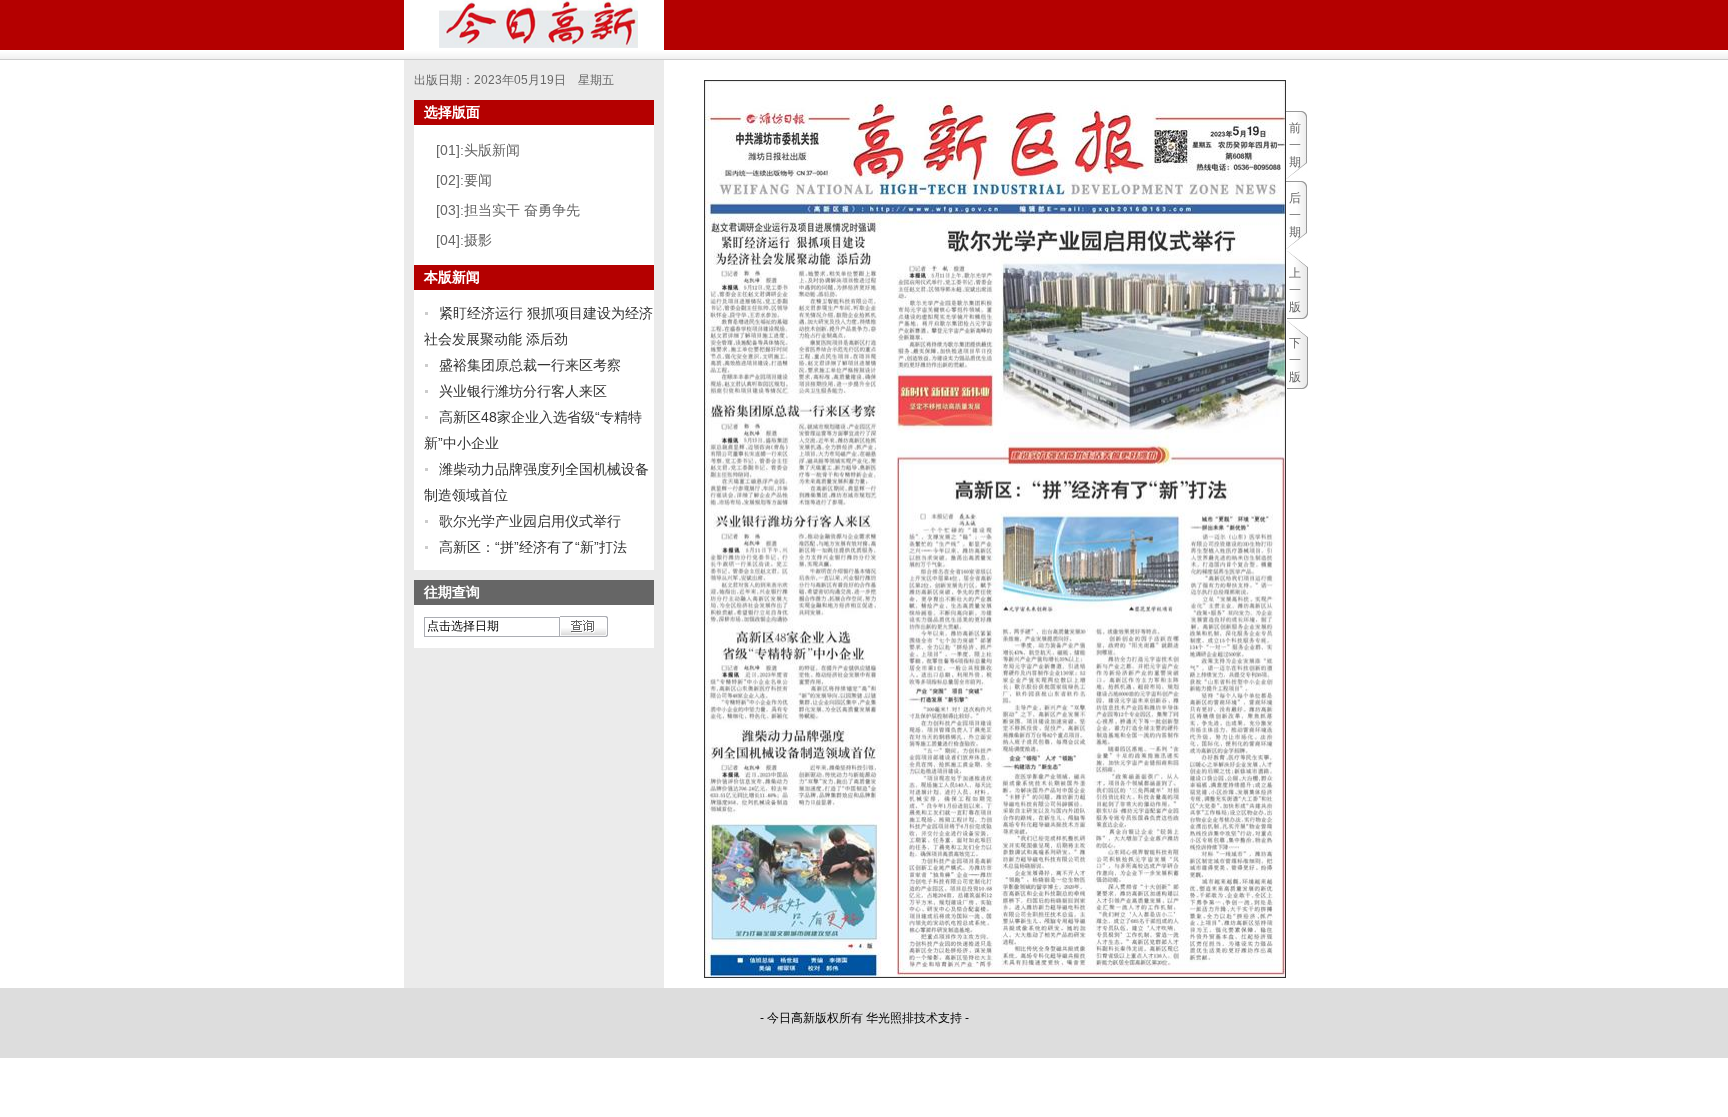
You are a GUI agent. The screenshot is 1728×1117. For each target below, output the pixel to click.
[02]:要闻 (464, 180)
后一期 (1295, 215)
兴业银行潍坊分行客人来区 (523, 391)
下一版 (1295, 360)
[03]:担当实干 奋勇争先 (508, 210)
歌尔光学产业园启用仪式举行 (530, 521)
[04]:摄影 (464, 240)
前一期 (1295, 145)
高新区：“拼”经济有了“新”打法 (533, 547)
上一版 (1295, 290)
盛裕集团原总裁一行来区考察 (530, 365)
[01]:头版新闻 (478, 150)
